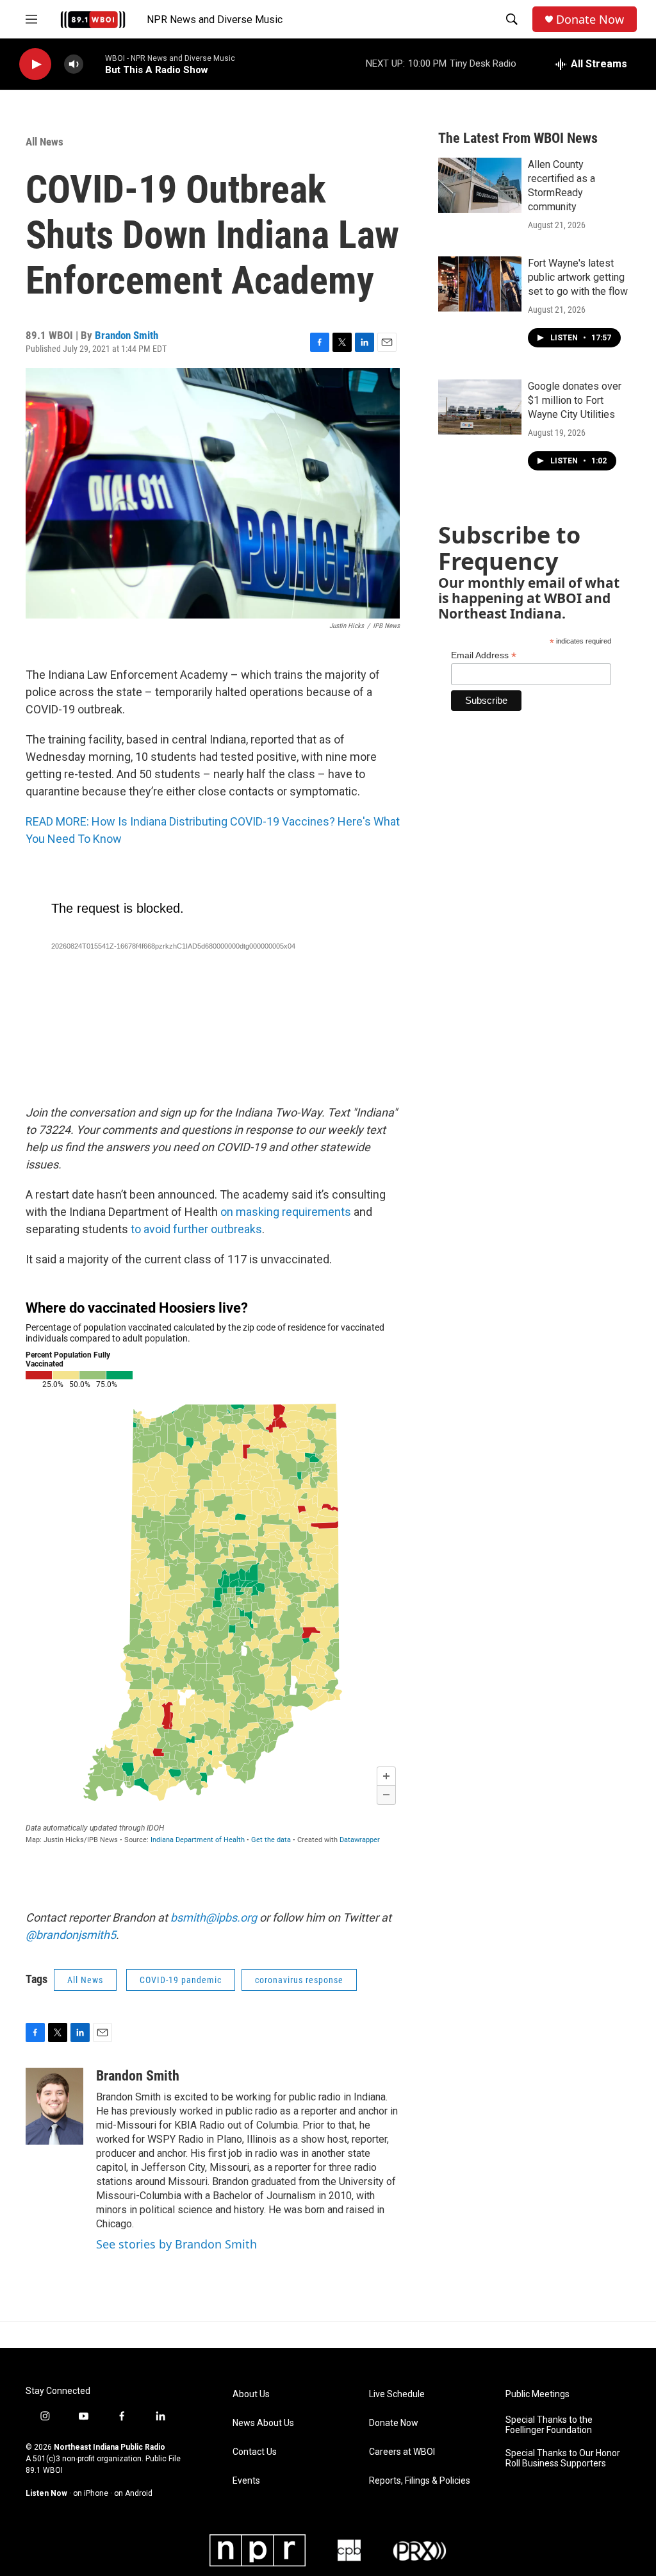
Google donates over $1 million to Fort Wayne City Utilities (575, 400)
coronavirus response (299, 1980)
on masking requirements (286, 1212)
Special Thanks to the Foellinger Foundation (549, 2425)
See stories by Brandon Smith (176, 2244)
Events (246, 2481)
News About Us (263, 2423)
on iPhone (91, 2493)
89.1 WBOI (44, 2470)
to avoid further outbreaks (196, 1229)
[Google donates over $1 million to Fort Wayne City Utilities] (480, 407)
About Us (251, 2394)
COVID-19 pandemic (181, 1980)
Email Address (484, 655)
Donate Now (590, 20)
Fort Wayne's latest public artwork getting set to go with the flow (578, 277)
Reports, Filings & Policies (420, 2481)
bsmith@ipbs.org (214, 1917)
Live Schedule (397, 2394)
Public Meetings (537, 2394)
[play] (35, 64)
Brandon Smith (127, 335)
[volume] (74, 64)
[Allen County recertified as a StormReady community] (480, 185)
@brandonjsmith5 (71, 1935)
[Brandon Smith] (54, 2106)
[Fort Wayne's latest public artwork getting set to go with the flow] (480, 284)
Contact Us (255, 2452)
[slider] (94, 64)
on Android (133, 2493)
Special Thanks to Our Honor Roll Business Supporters (563, 2458)
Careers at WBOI (402, 2452)
